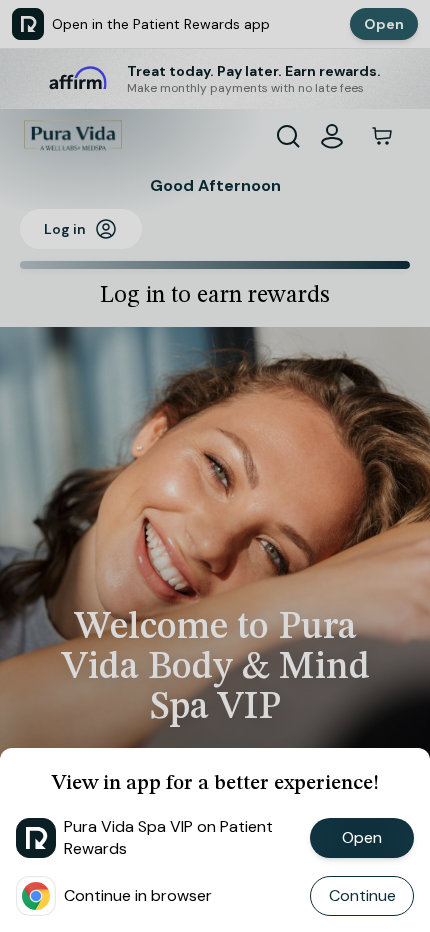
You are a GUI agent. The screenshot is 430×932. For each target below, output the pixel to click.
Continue (362, 895)
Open (362, 837)
